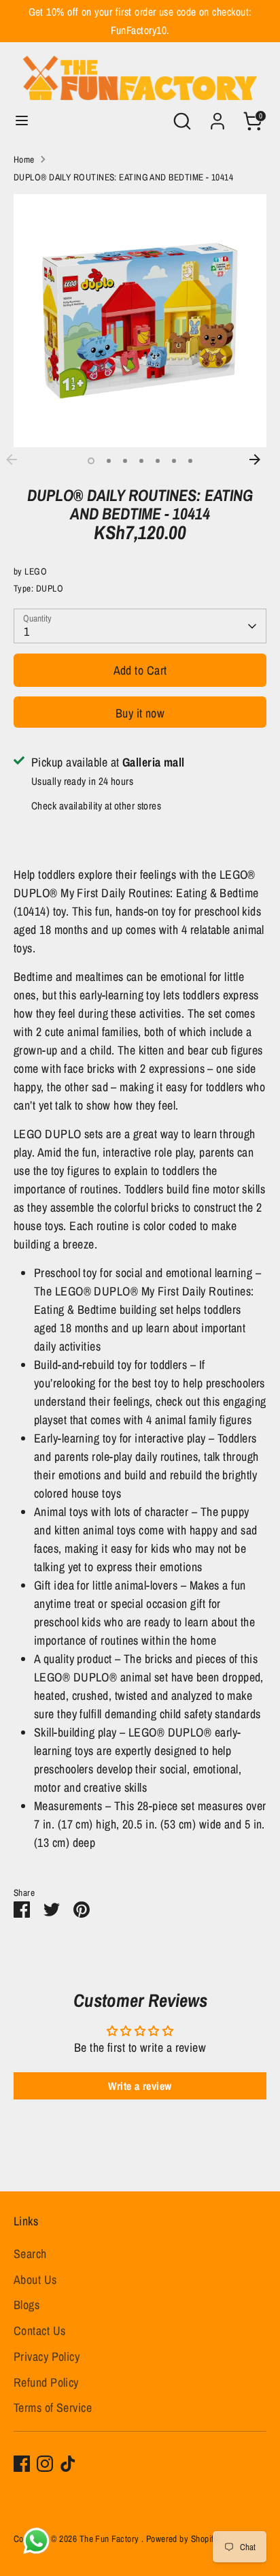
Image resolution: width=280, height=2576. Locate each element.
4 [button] (141, 461)
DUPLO (50, 588)
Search (30, 2254)
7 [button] (190, 461)
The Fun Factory (110, 2539)
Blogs (27, 2305)
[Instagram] (45, 2464)
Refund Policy (46, 2382)
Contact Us (40, 2331)
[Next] (262, 460)
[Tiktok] (68, 2464)
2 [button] (109, 461)
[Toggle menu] (22, 121)
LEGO (36, 571)
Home (24, 159)
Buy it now (140, 713)
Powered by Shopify (182, 2539)
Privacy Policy (47, 2356)
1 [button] (91, 461)
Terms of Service (53, 2408)
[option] (140, 321)
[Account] (217, 117)
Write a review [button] (140, 2086)
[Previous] (18, 460)
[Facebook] (22, 2464)
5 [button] (158, 461)
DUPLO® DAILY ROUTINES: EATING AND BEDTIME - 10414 (123, 177)
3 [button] (125, 461)
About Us (35, 2280)
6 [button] (174, 461)
